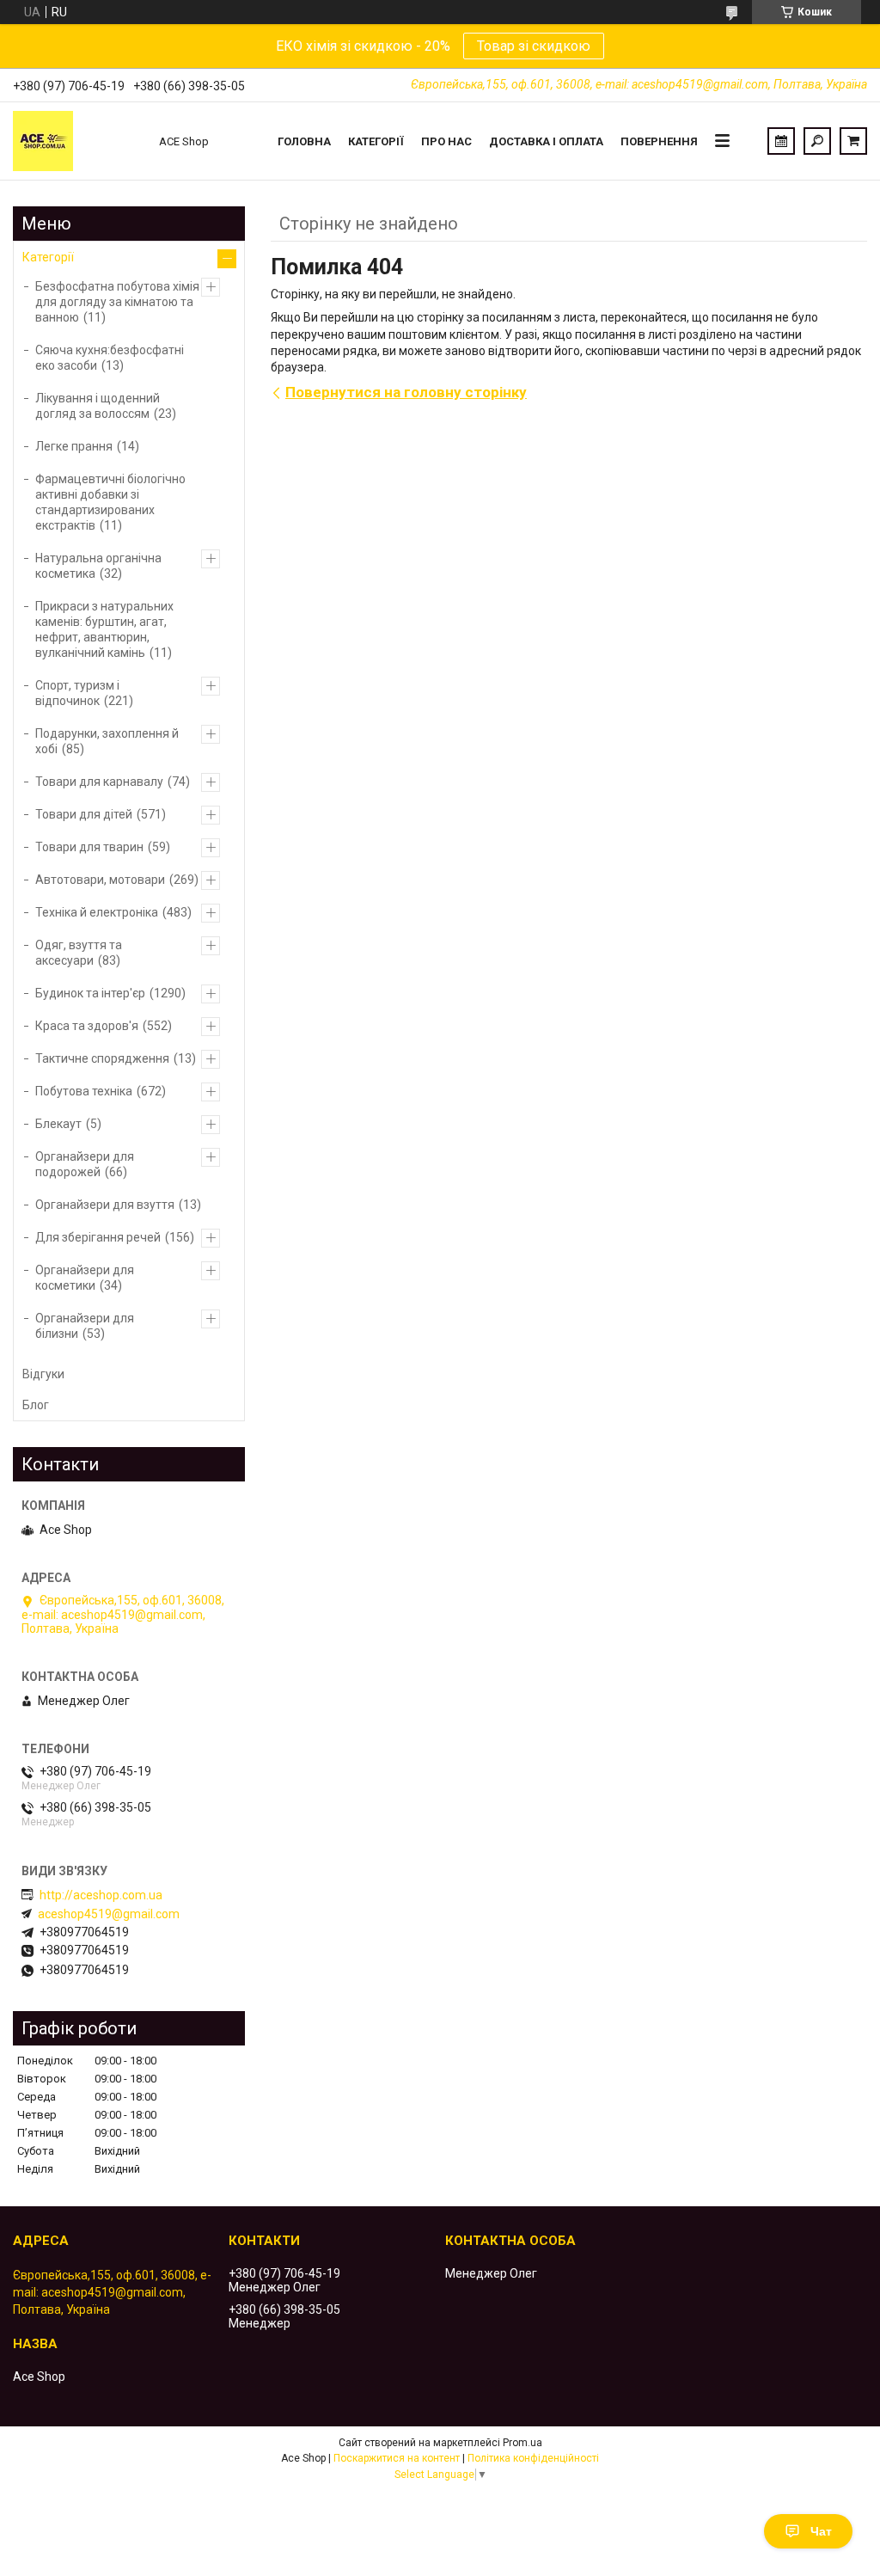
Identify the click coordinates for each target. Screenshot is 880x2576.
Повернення (659, 141)
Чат (821, 2531)
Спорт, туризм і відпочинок (77, 693)
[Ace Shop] (77, 141)
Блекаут (58, 1124)
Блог (36, 1405)
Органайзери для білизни (85, 1326)
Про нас (446, 141)
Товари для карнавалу (99, 782)
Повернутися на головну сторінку (406, 392)
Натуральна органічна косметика (98, 566)
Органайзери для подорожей (85, 1164)
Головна (304, 141)
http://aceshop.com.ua (101, 1895)
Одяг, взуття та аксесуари (79, 953)
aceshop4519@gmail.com (109, 1914)
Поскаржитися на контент (397, 2458)
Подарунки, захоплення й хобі (107, 741)
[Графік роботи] (781, 141)
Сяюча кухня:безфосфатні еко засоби (110, 358)
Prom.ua (522, 2443)
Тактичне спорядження (102, 1058)
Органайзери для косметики (85, 1278)
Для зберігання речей (98, 1237)
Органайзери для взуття (105, 1205)
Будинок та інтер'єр (90, 993)
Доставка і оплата (546, 141)
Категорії (376, 141)
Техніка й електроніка (97, 912)
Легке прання (74, 446)
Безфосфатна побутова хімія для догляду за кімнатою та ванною (117, 302)
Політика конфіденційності (533, 2458)
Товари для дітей (84, 814)
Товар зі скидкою (534, 46)
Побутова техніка (84, 1091)
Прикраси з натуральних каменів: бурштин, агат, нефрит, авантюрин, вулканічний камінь (104, 629)
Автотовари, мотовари (100, 880)
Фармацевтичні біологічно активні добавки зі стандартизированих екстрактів (110, 502)
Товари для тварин (89, 847)
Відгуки (43, 1374)
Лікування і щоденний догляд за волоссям (98, 406)
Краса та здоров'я (87, 1026)
